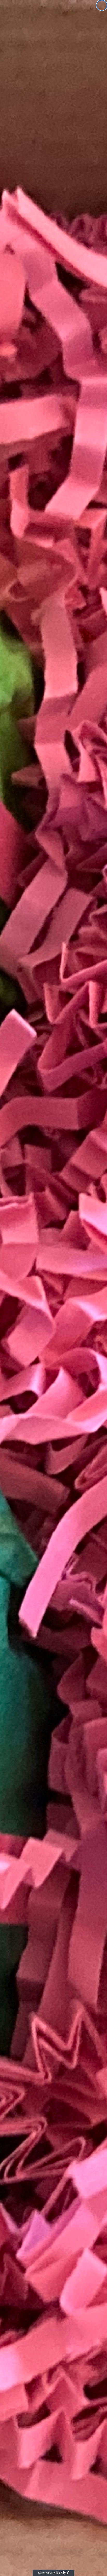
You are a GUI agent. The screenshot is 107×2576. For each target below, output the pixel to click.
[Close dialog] (102, 5)
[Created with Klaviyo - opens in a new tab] (53, 2573)
